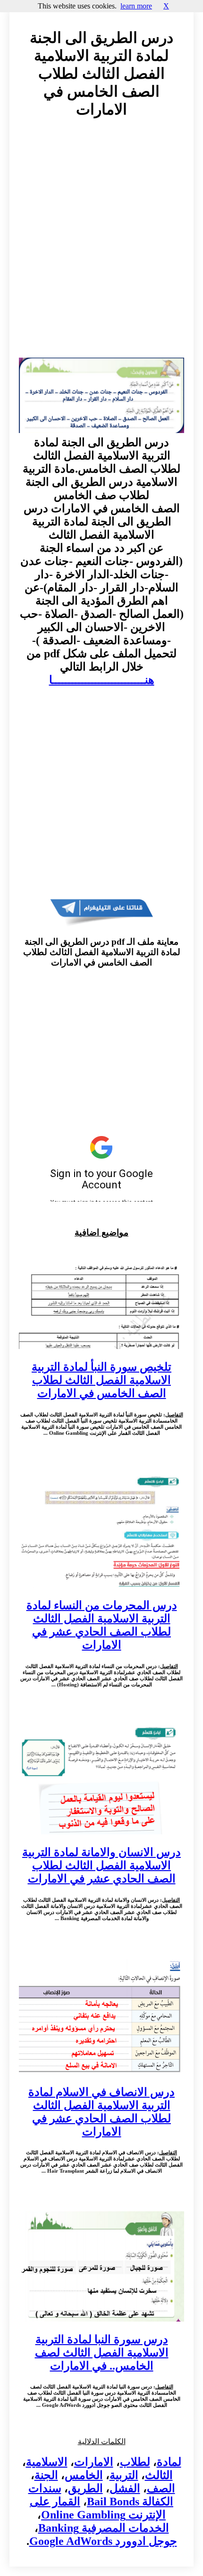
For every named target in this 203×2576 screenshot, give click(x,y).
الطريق (85, 2488)
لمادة (169, 2462)
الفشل (125, 2488)
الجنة (46, 2475)
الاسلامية (47, 2462)
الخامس (84, 2475)
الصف (161, 2488)
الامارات (94, 2462)
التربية (124, 2475)
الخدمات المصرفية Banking (104, 2528)
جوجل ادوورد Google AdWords (103, 2541)
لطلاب (135, 2462)
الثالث (159, 2475)
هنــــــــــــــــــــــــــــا (102, 680)
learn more (136, 6)
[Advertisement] (101, 247)
